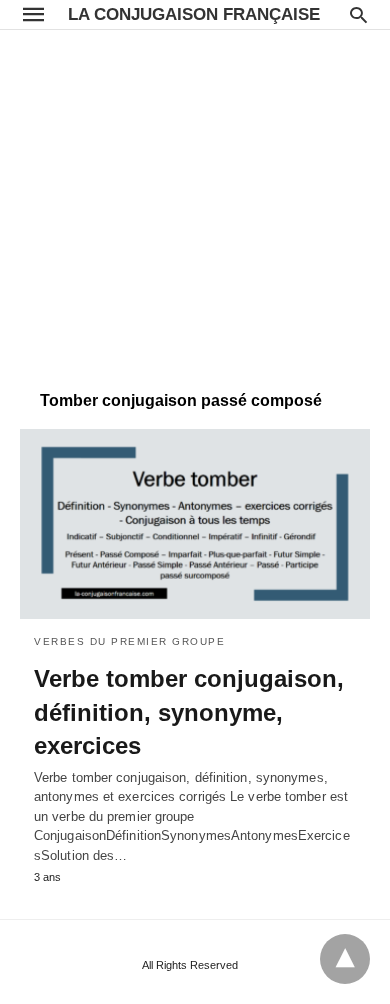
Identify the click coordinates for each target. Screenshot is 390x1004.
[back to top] (345, 959)
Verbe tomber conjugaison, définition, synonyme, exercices (189, 712)
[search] (358, 14)
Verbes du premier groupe (129, 641)
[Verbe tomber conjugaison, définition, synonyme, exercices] (195, 524)
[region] (195, 200)
